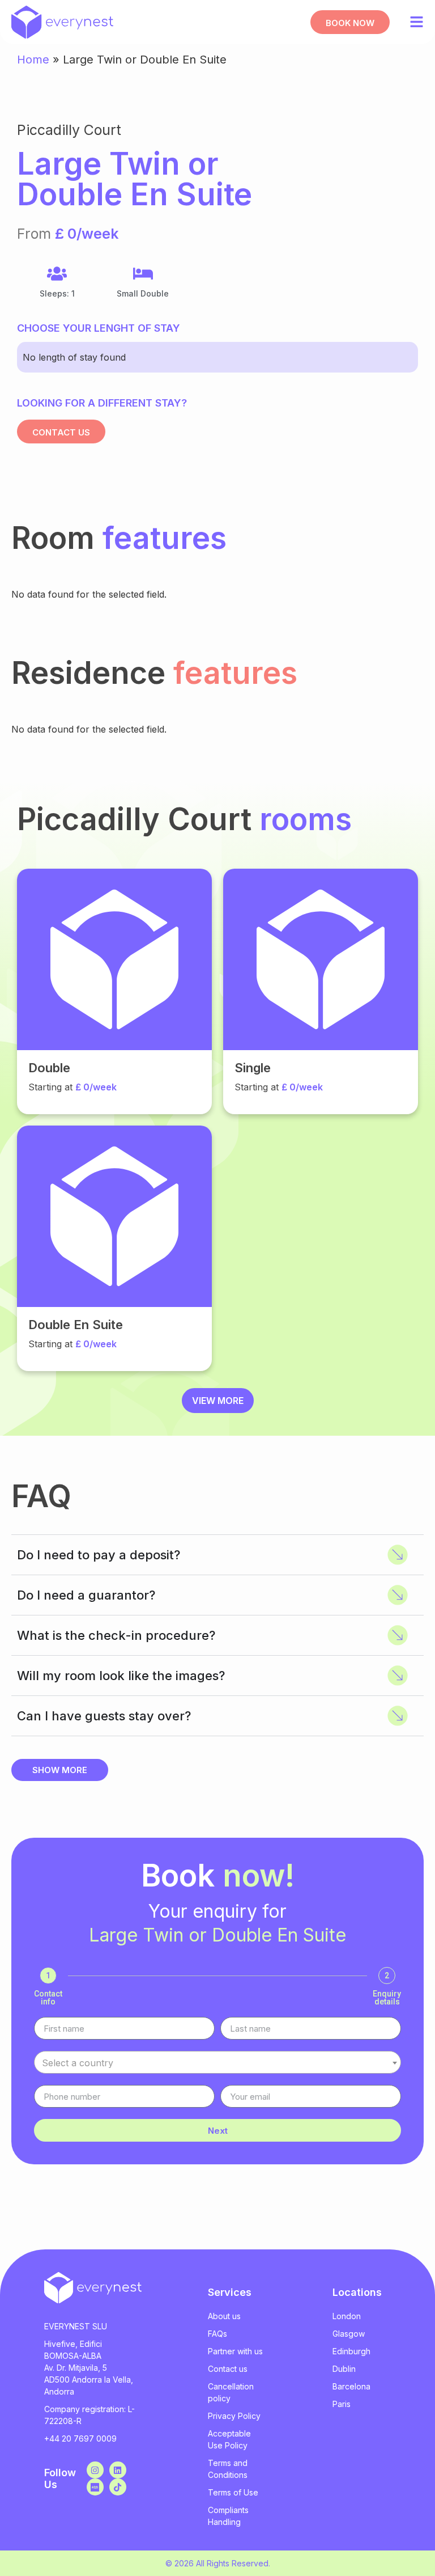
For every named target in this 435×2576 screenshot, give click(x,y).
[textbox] (217, 2063)
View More (218, 1401)
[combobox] (217, 2062)
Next (218, 2131)
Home (33, 60)
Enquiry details (387, 1998)
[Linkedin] (118, 2470)
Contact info (48, 1998)
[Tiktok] (118, 2487)
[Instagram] (95, 2470)
